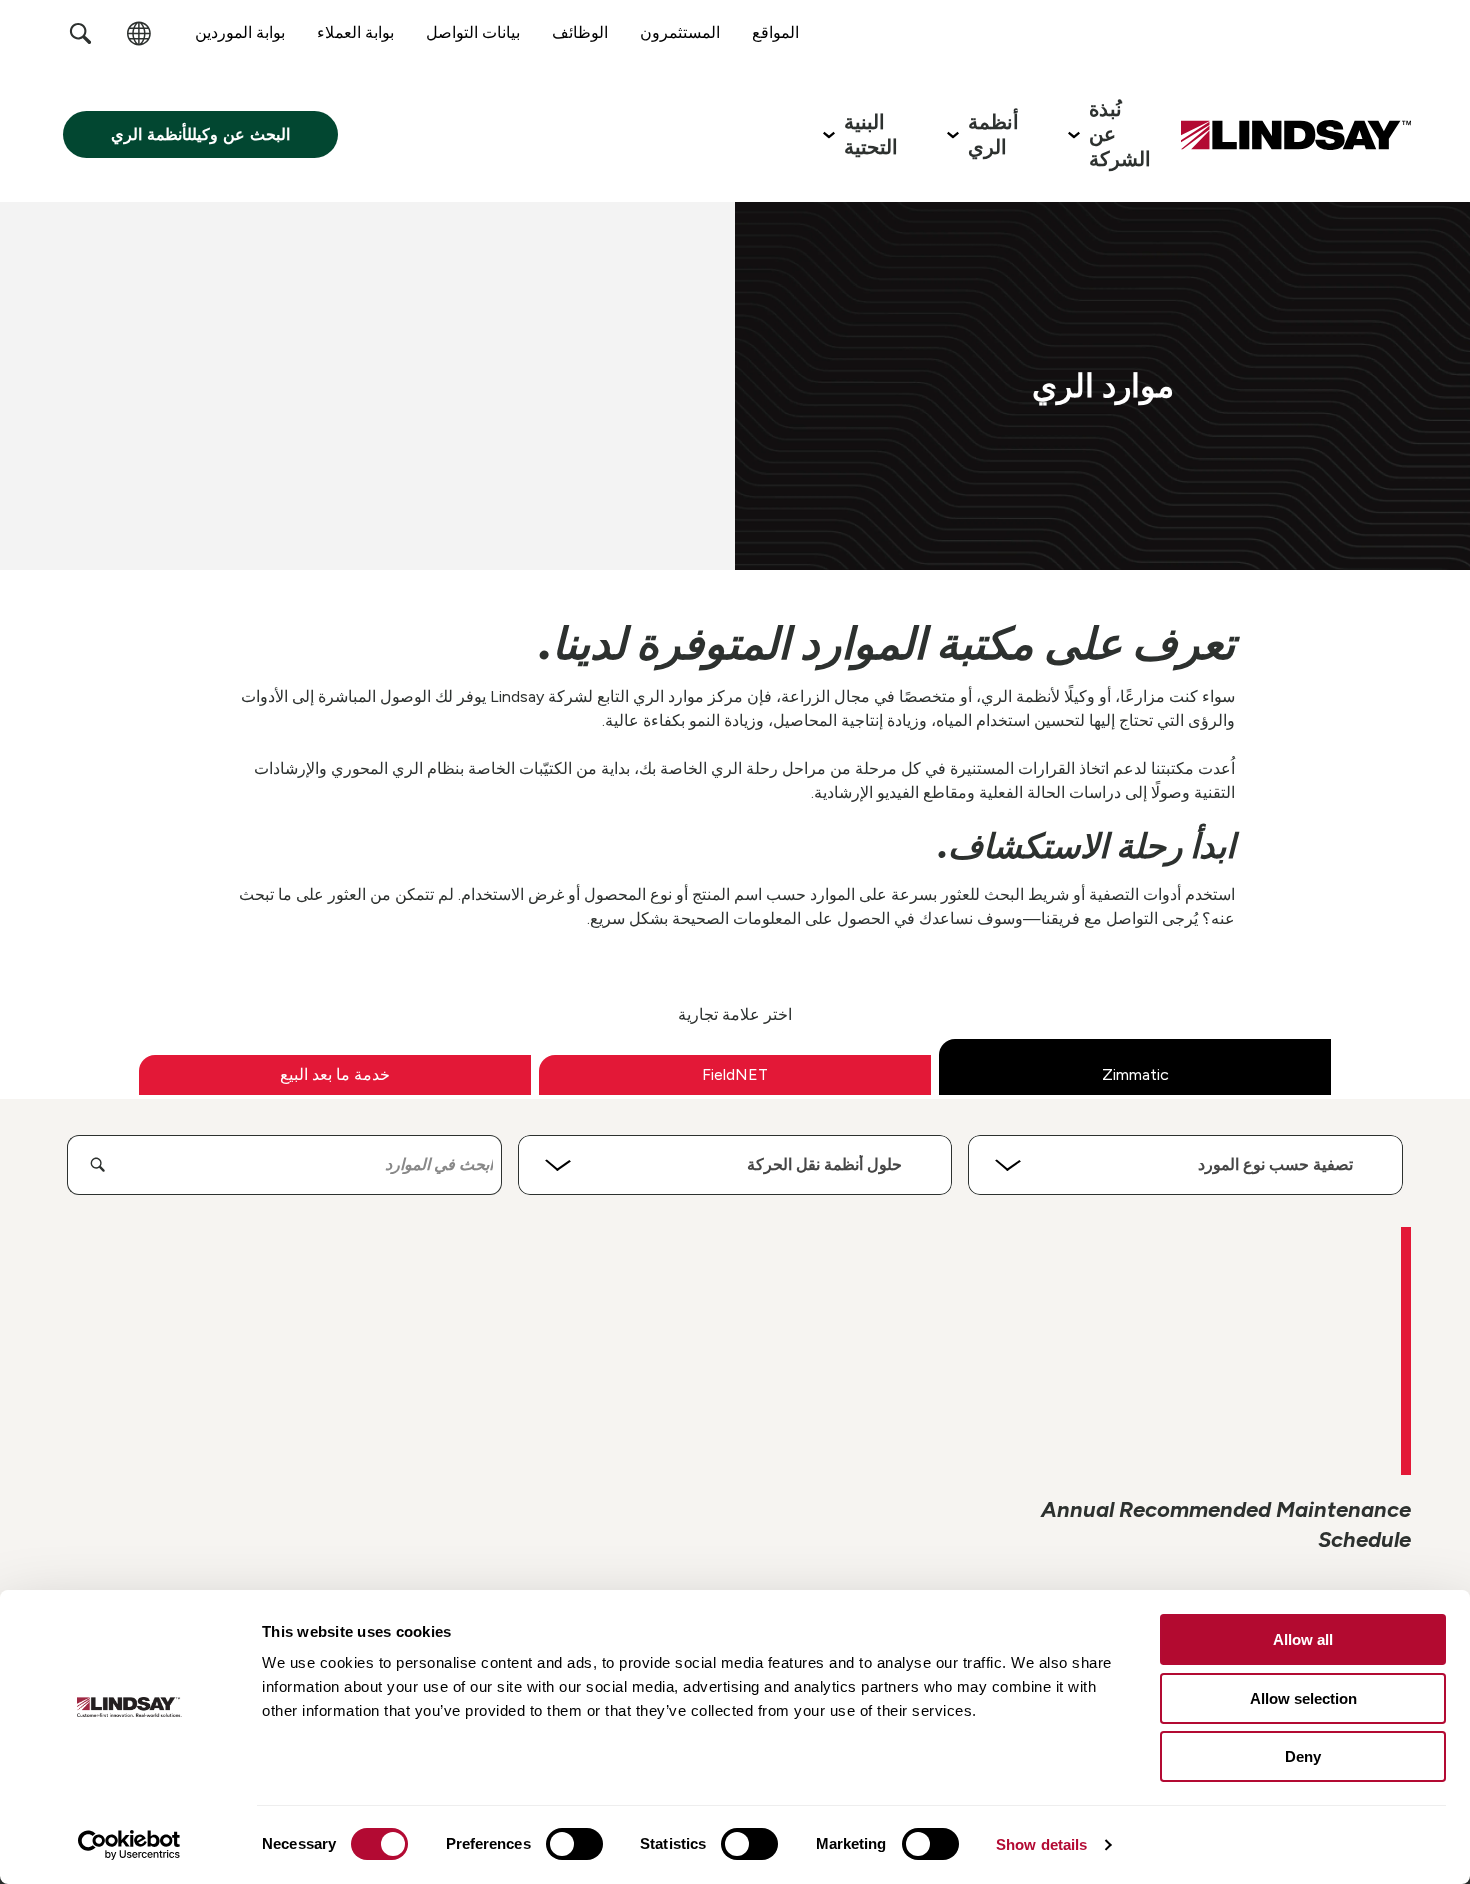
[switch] (574, 1844)
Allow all (1303, 1639)
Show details (1041, 1844)
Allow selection (1303, 1698)
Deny (1303, 1756)
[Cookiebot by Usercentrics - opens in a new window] (129, 1845)
